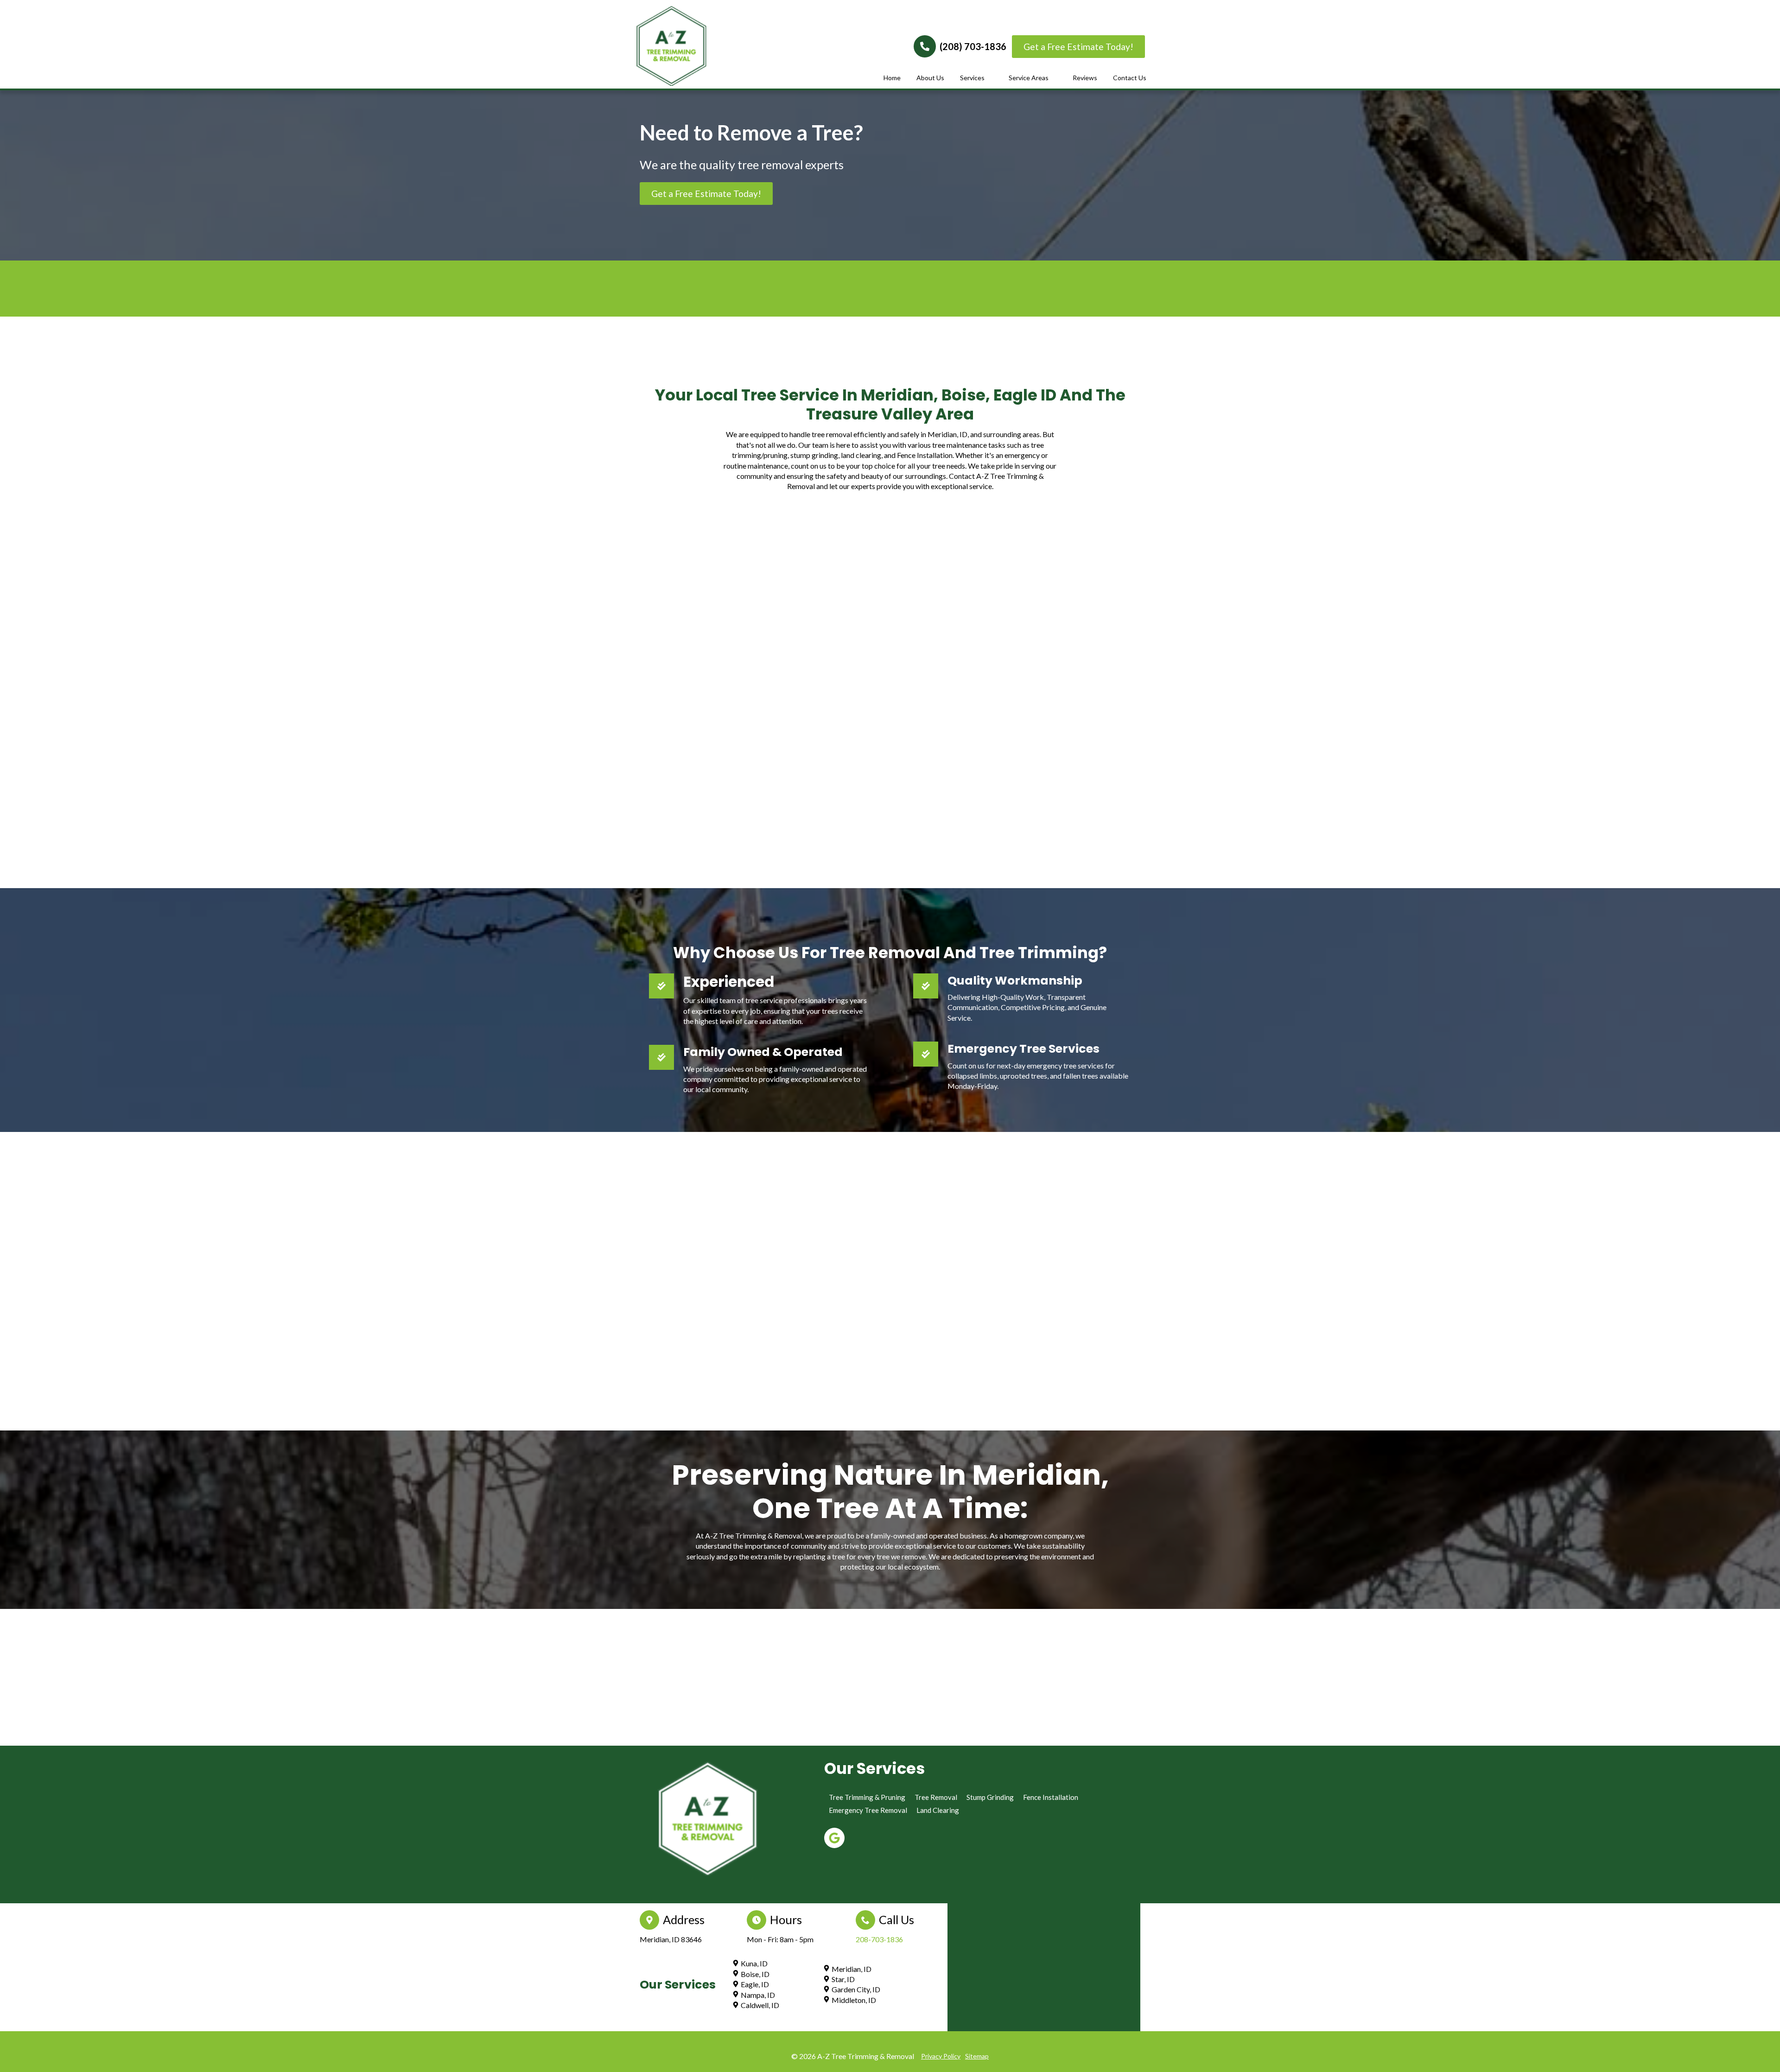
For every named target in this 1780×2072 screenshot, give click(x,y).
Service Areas (1029, 78)
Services (972, 78)
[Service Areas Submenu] (1054, 78)
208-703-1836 (879, 1939)
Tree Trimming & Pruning (867, 1797)
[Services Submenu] (990, 78)
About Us (930, 78)
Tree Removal (936, 1797)
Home (892, 78)
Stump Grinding (990, 1797)
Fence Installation (1051, 1797)
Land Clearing (938, 1810)
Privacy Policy (941, 2056)
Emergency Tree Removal (868, 1810)
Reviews (1085, 78)
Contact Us (1130, 78)
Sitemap (977, 2056)
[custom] (834, 1837)
